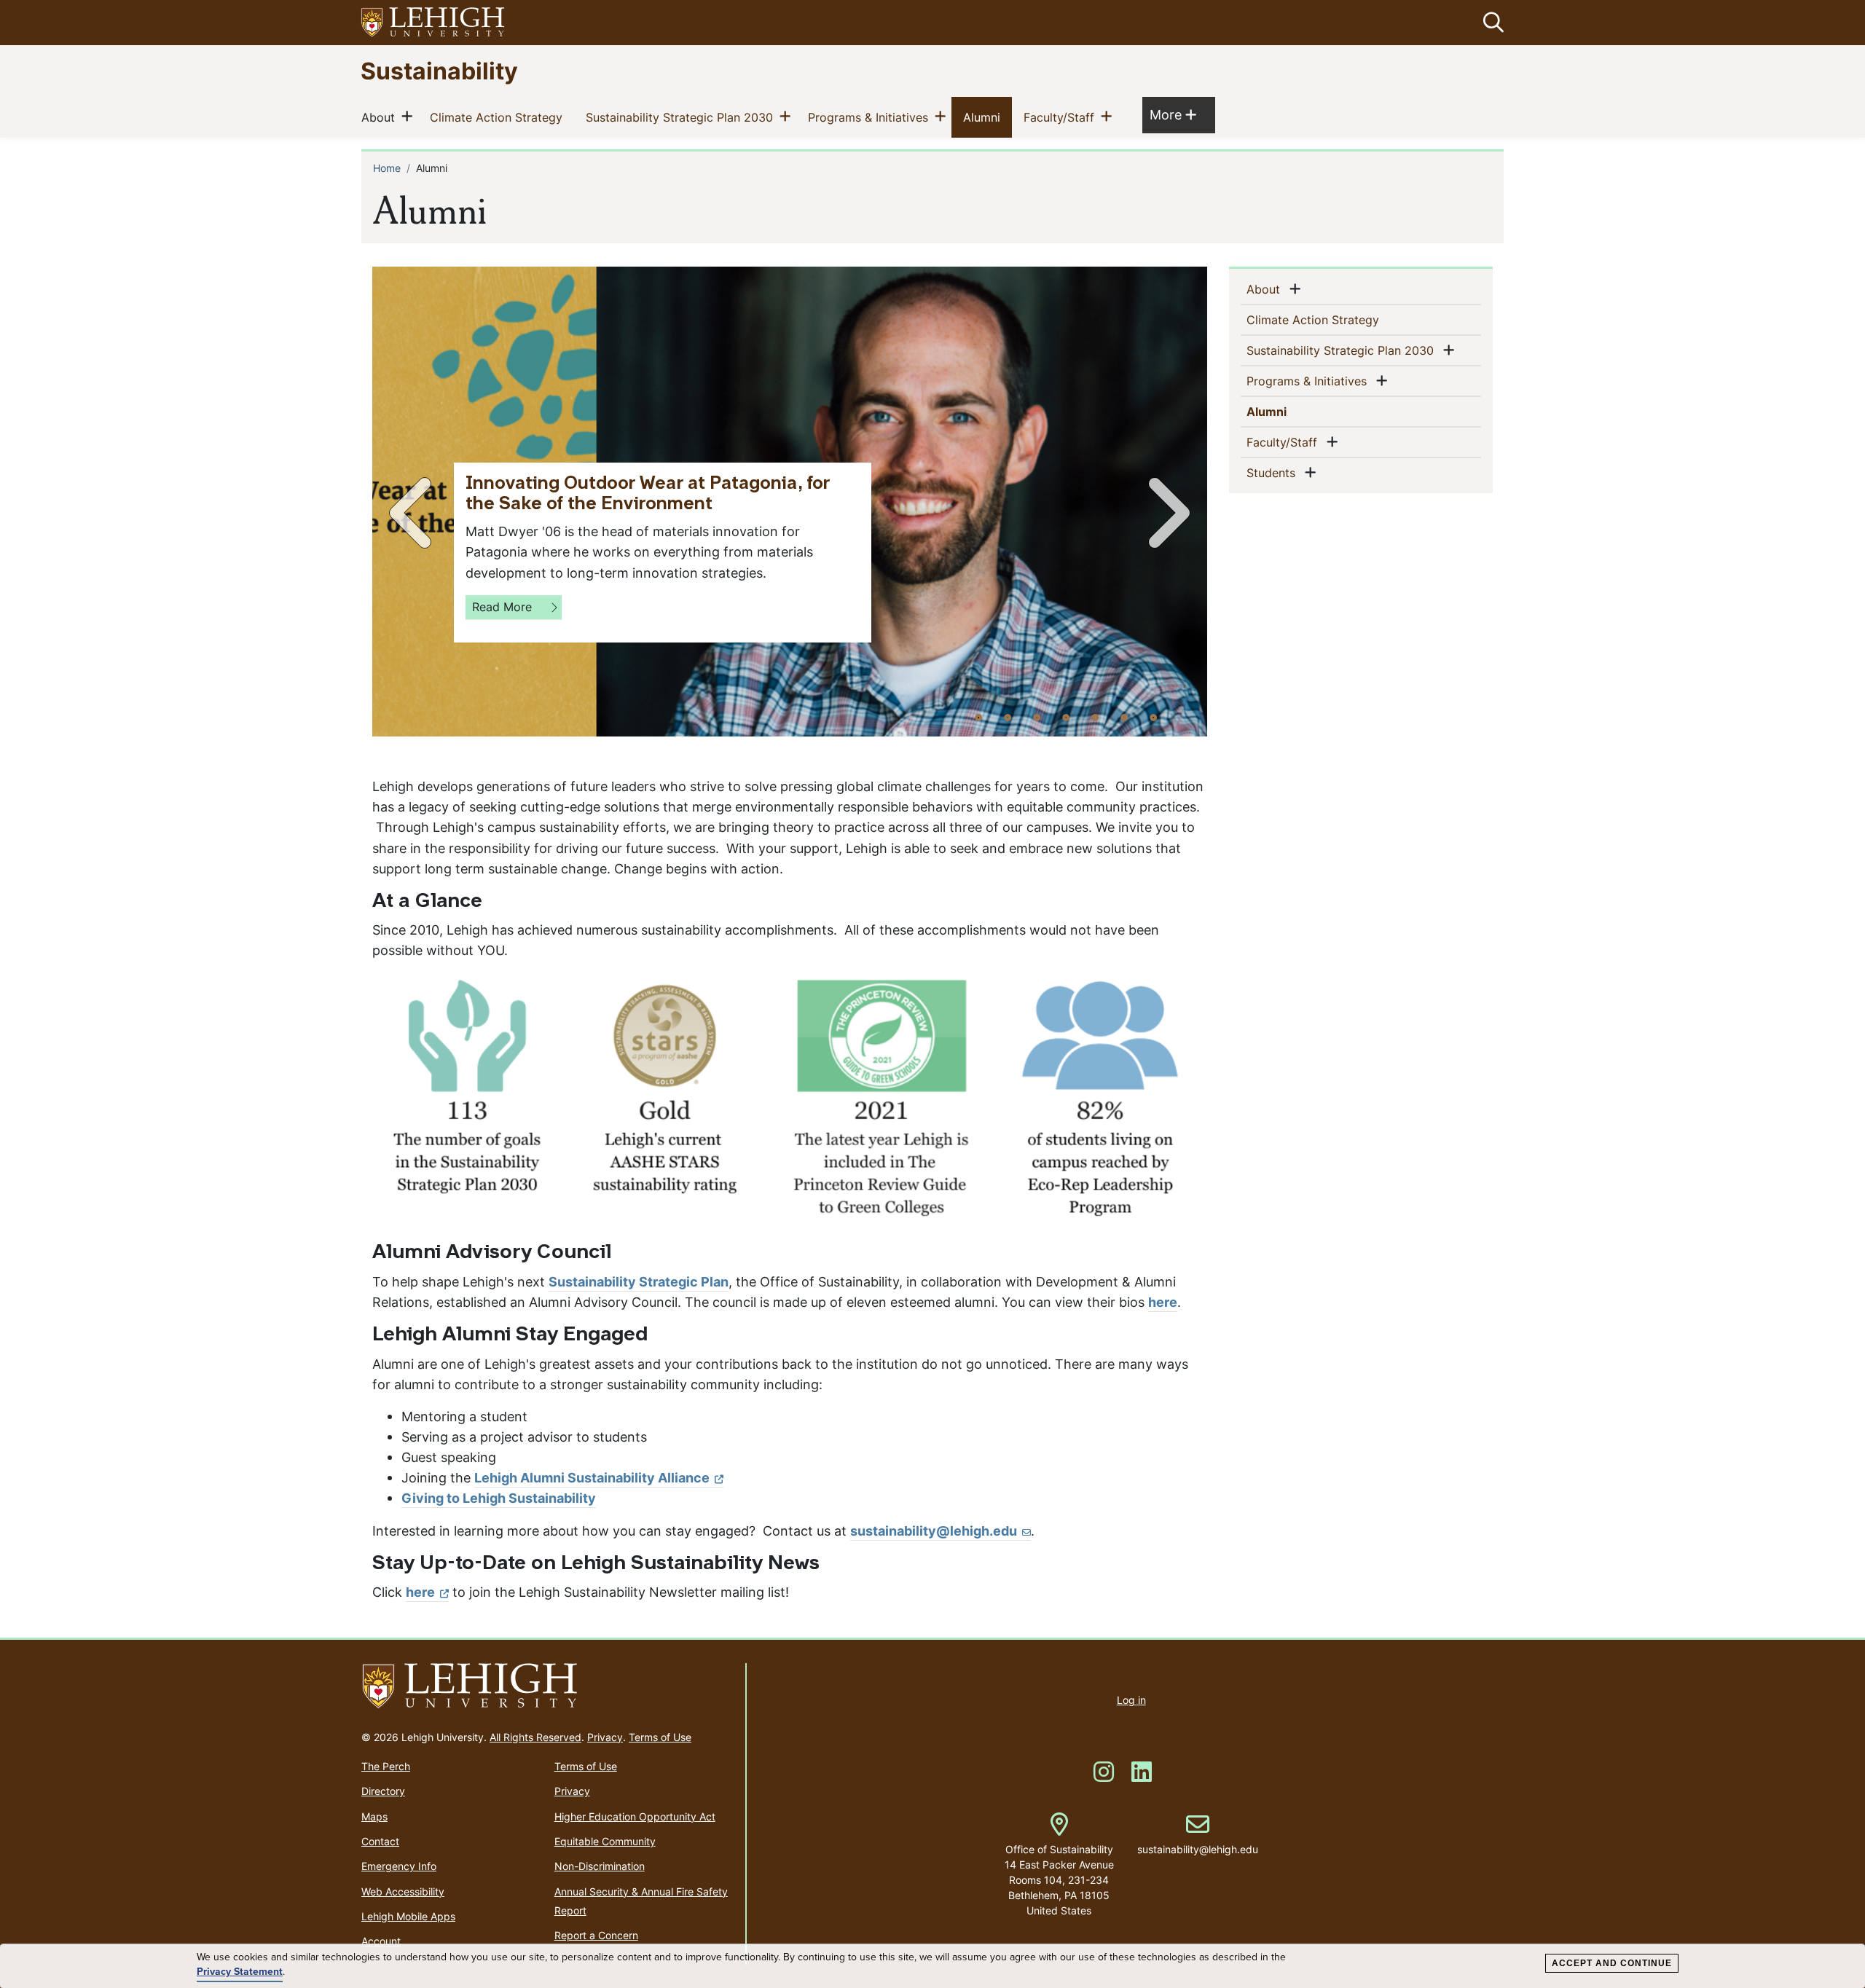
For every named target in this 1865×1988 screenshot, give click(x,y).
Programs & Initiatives (871, 117)
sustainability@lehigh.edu (934, 1531)
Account (381, 1941)
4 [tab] (1066, 717)
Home (387, 168)
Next (1166, 513)
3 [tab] (1037, 717)
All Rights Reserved (535, 1737)
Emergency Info (399, 1866)
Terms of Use (660, 1737)
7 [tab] (1153, 717)
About (381, 117)
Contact (380, 1841)
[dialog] (932, 1966)
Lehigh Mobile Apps (408, 1916)
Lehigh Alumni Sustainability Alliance (592, 1478)
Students (1274, 472)
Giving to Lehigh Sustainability (499, 1498)
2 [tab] (1008, 717)
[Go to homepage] (547, 1686)
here (1163, 1302)
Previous (413, 513)
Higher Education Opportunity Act (635, 1816)
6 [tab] (1124, 717)
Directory (383, 1791)
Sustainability (439, 70)
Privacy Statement (240, 1972)
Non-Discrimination (600, 1866)
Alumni (985, 117)
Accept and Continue (1612, 1963)
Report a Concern (596, 1935)
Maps (374, 1816)
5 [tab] (1095, 717)
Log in (1131, 1700)
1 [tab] (978, 717)
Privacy (605, 1737)
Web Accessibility (403, 1891)
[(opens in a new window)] (433, 23)
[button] (1491, 23)
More (1173, 114)
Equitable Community (605, 1841)
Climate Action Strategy (499, 117)
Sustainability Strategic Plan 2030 (682, 117)
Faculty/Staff (1062, 117)
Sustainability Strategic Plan (639, 1282)
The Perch (386, 1766)
